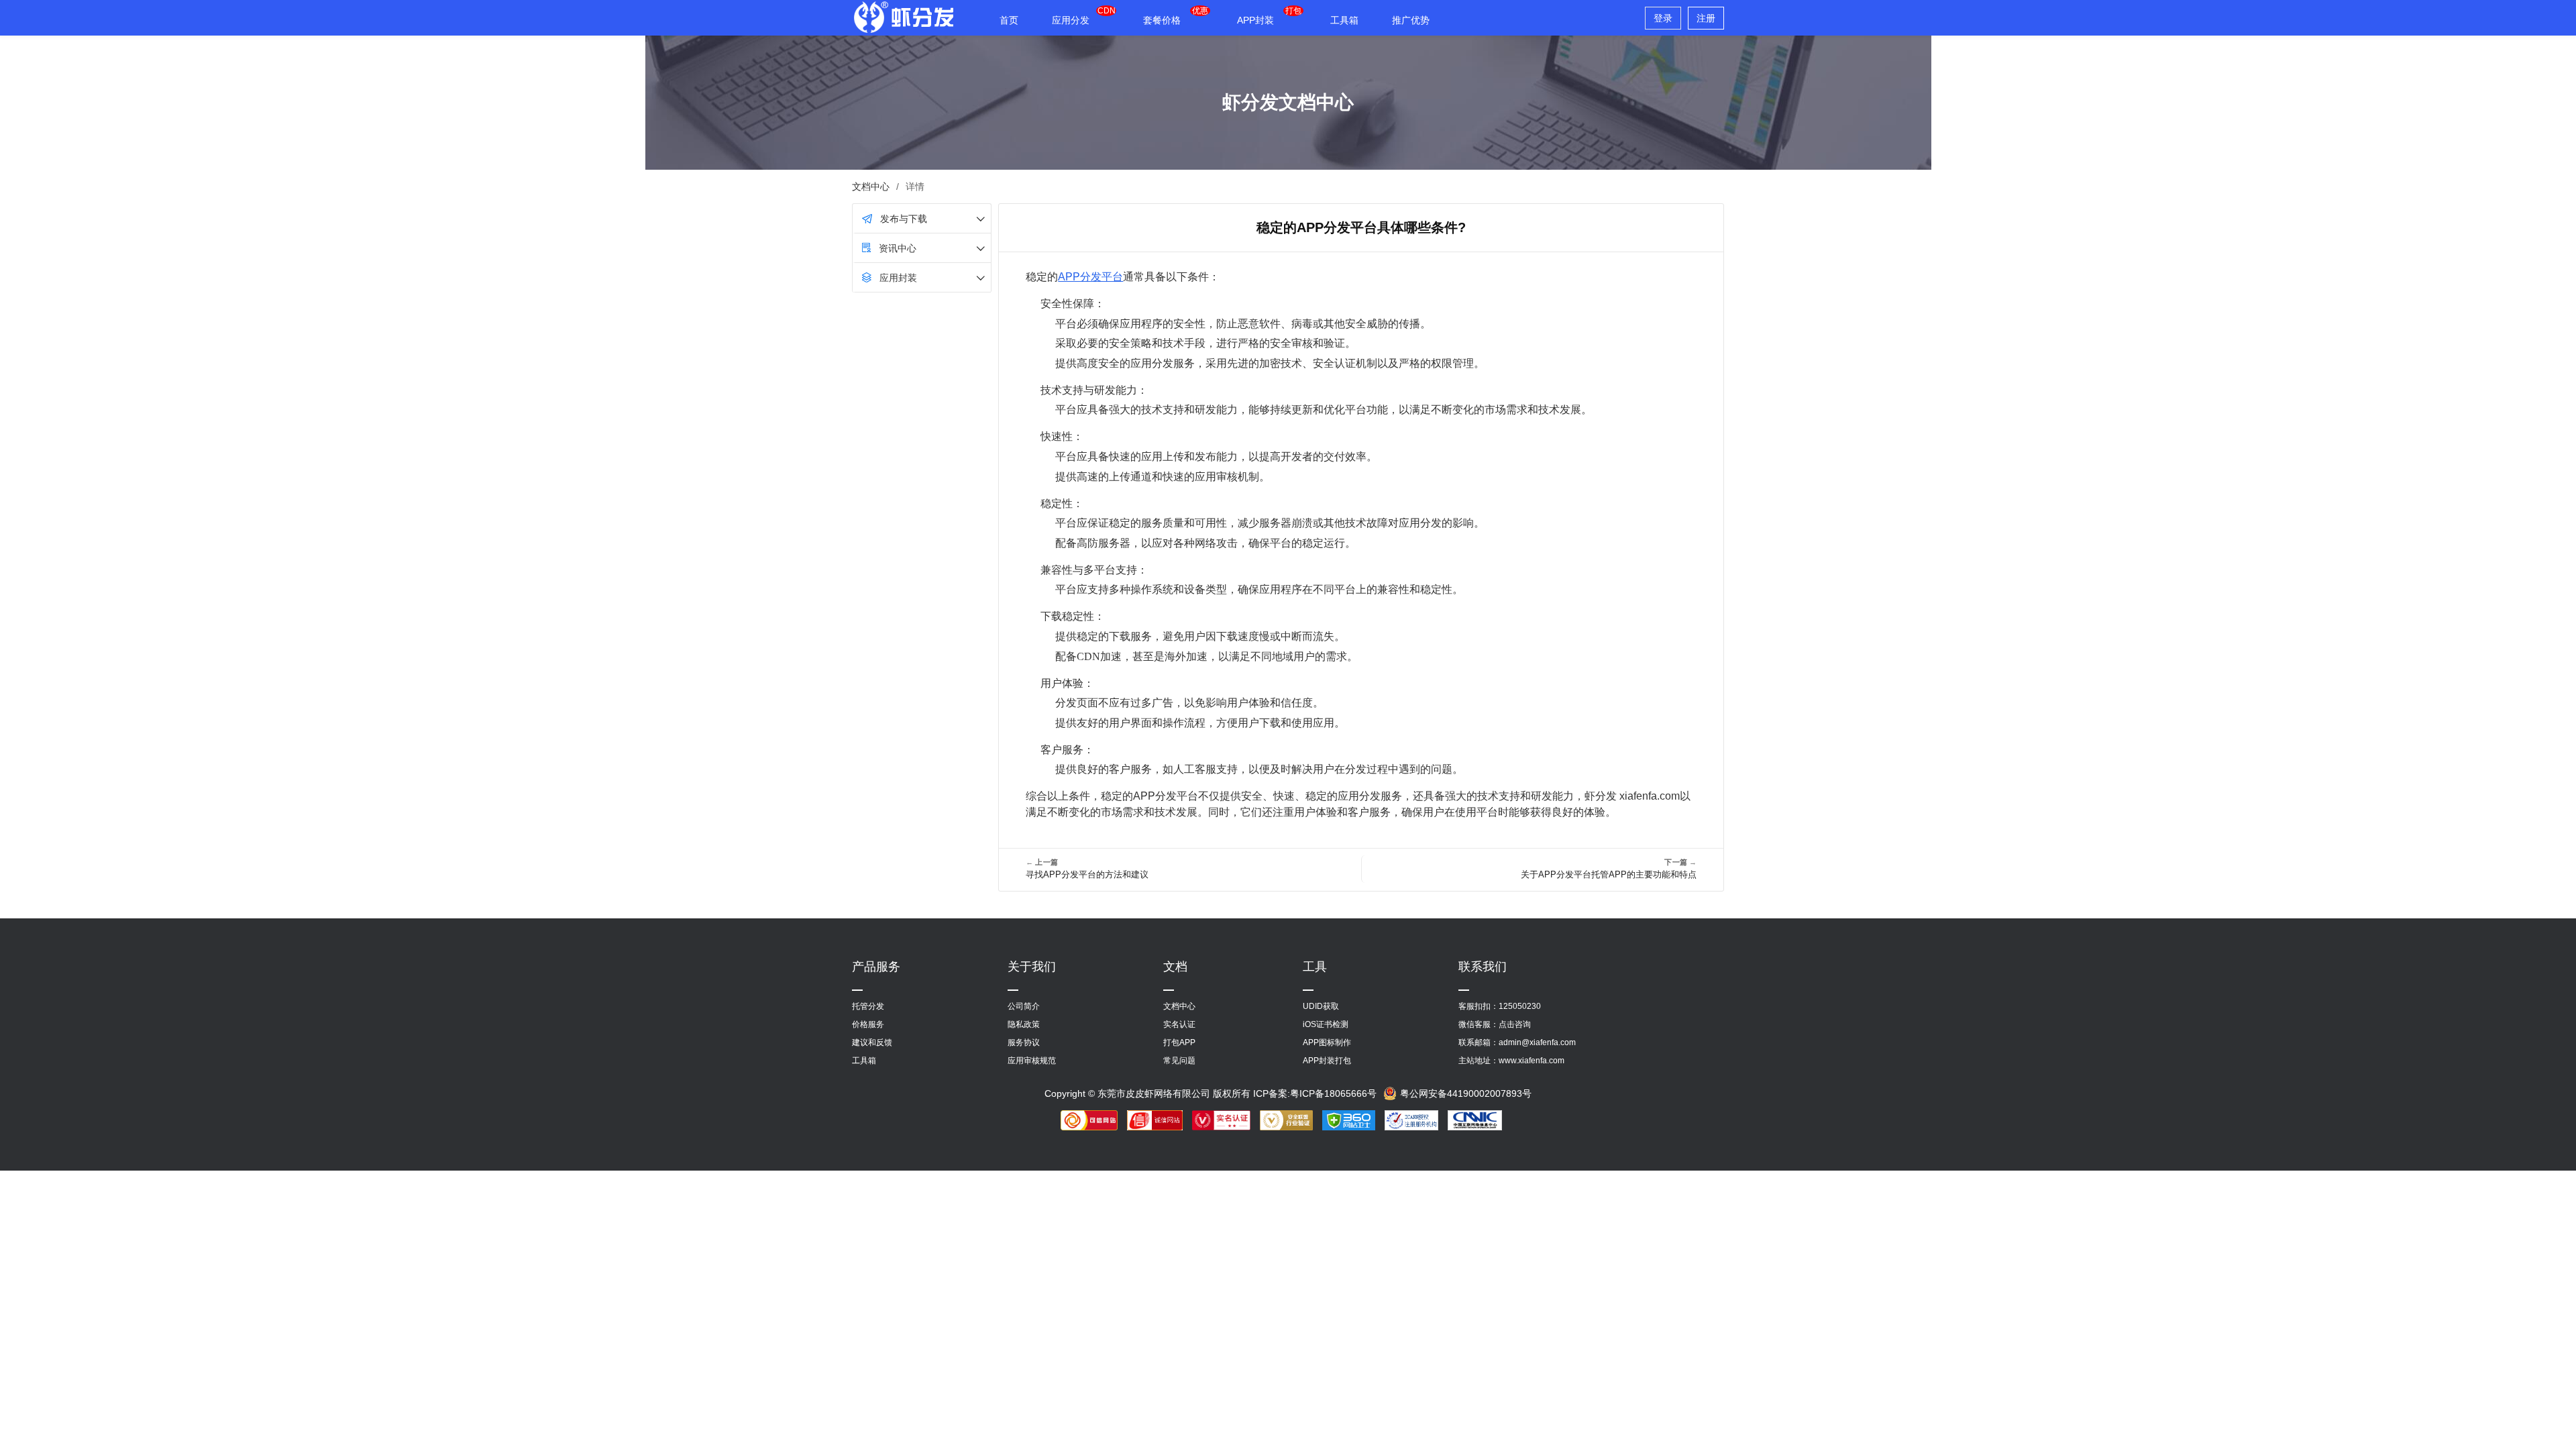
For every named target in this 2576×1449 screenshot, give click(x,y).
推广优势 (1411, 20)
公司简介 (1024, 1006)
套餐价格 (1162, 20)
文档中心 (871, 186)
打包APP (1179, 1042)
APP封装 (1255, 20)
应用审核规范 (1032, 1061)
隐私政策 (1024, 1024)
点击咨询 (1515, 1024)
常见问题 (1179, 1061)
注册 (1706, 18)
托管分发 (868, 1006)
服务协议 (1024, 1042)
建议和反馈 (872, 1042)
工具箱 (1344, 20)
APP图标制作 (1327, 1042)
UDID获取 (1321, 1006)
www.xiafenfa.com (1532, 1061)
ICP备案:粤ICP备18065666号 (1315, 1093)
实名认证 (1179, 1024)
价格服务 (868, 1024)
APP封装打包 (1327, 1061)
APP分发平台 (1090, 277)
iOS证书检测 (1326, 1024)
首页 (1009, 20)
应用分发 (1071, 20)
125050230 (1520, 1006)
